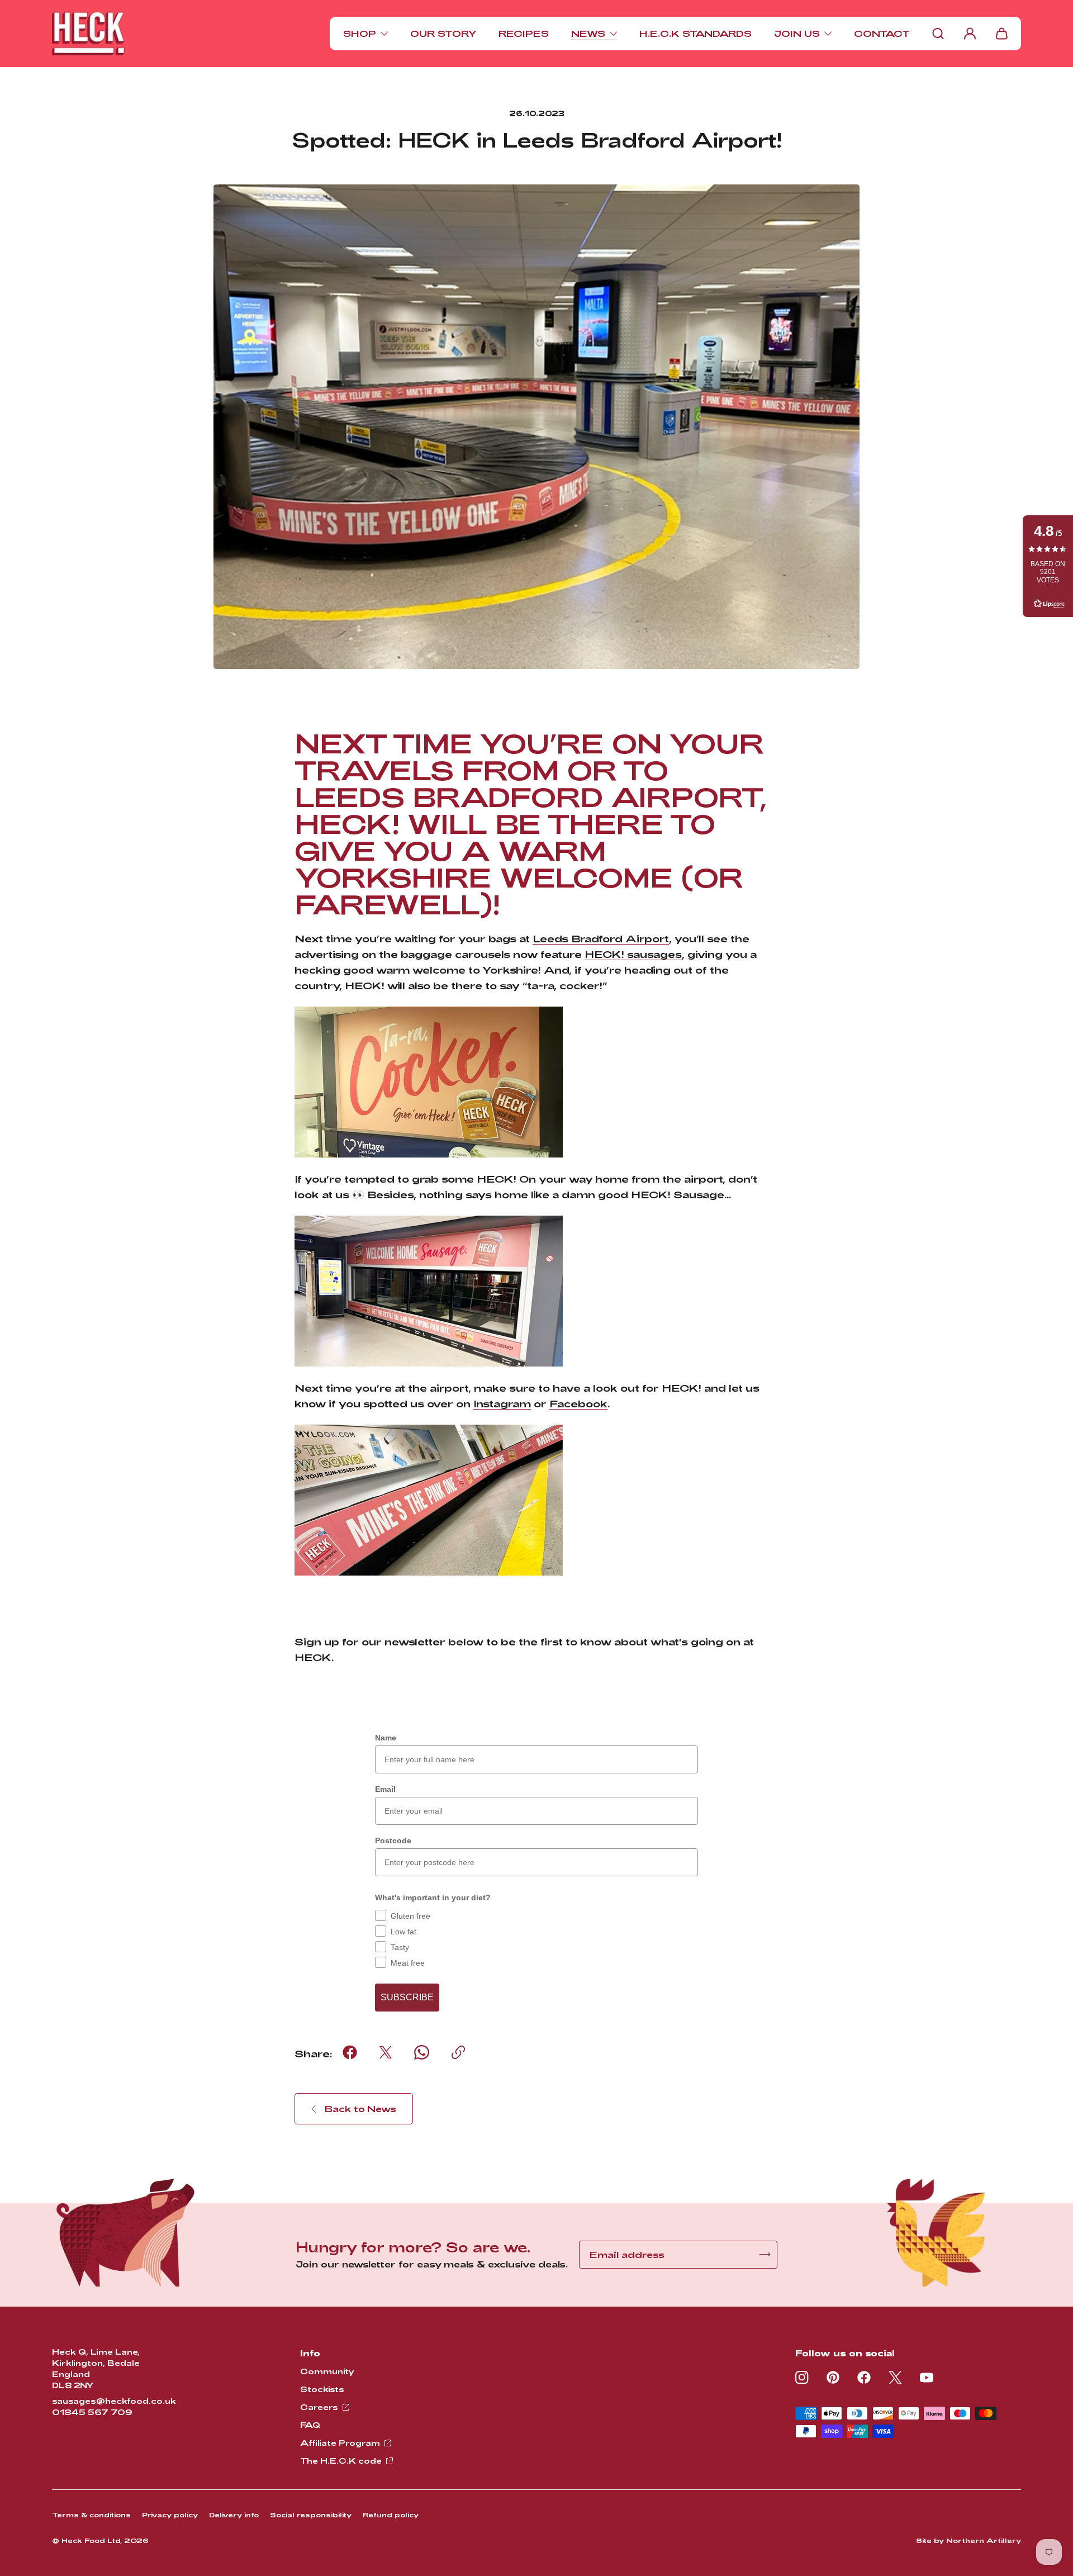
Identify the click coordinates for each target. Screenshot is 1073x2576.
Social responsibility (311, 2515)
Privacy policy (170, 2515)
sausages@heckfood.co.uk (114, 2401)
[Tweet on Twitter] (386, 2052)
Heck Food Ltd (91, 2540)
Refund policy (391, 2515)
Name (386, 1738)
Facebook (578, 1403)
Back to (360, 2108)
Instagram (502, 1403)
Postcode (393, 1840)
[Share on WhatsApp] (422, 2052)
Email (385, 1789)
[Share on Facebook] (350, 2052)
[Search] (938, 34)
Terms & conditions (91, 2515)
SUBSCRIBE (407, 1997)
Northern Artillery (984, 2540)
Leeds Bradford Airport (601, 938)
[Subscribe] (765, 2254)
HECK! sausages (633, 954)
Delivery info (234, 2515)
